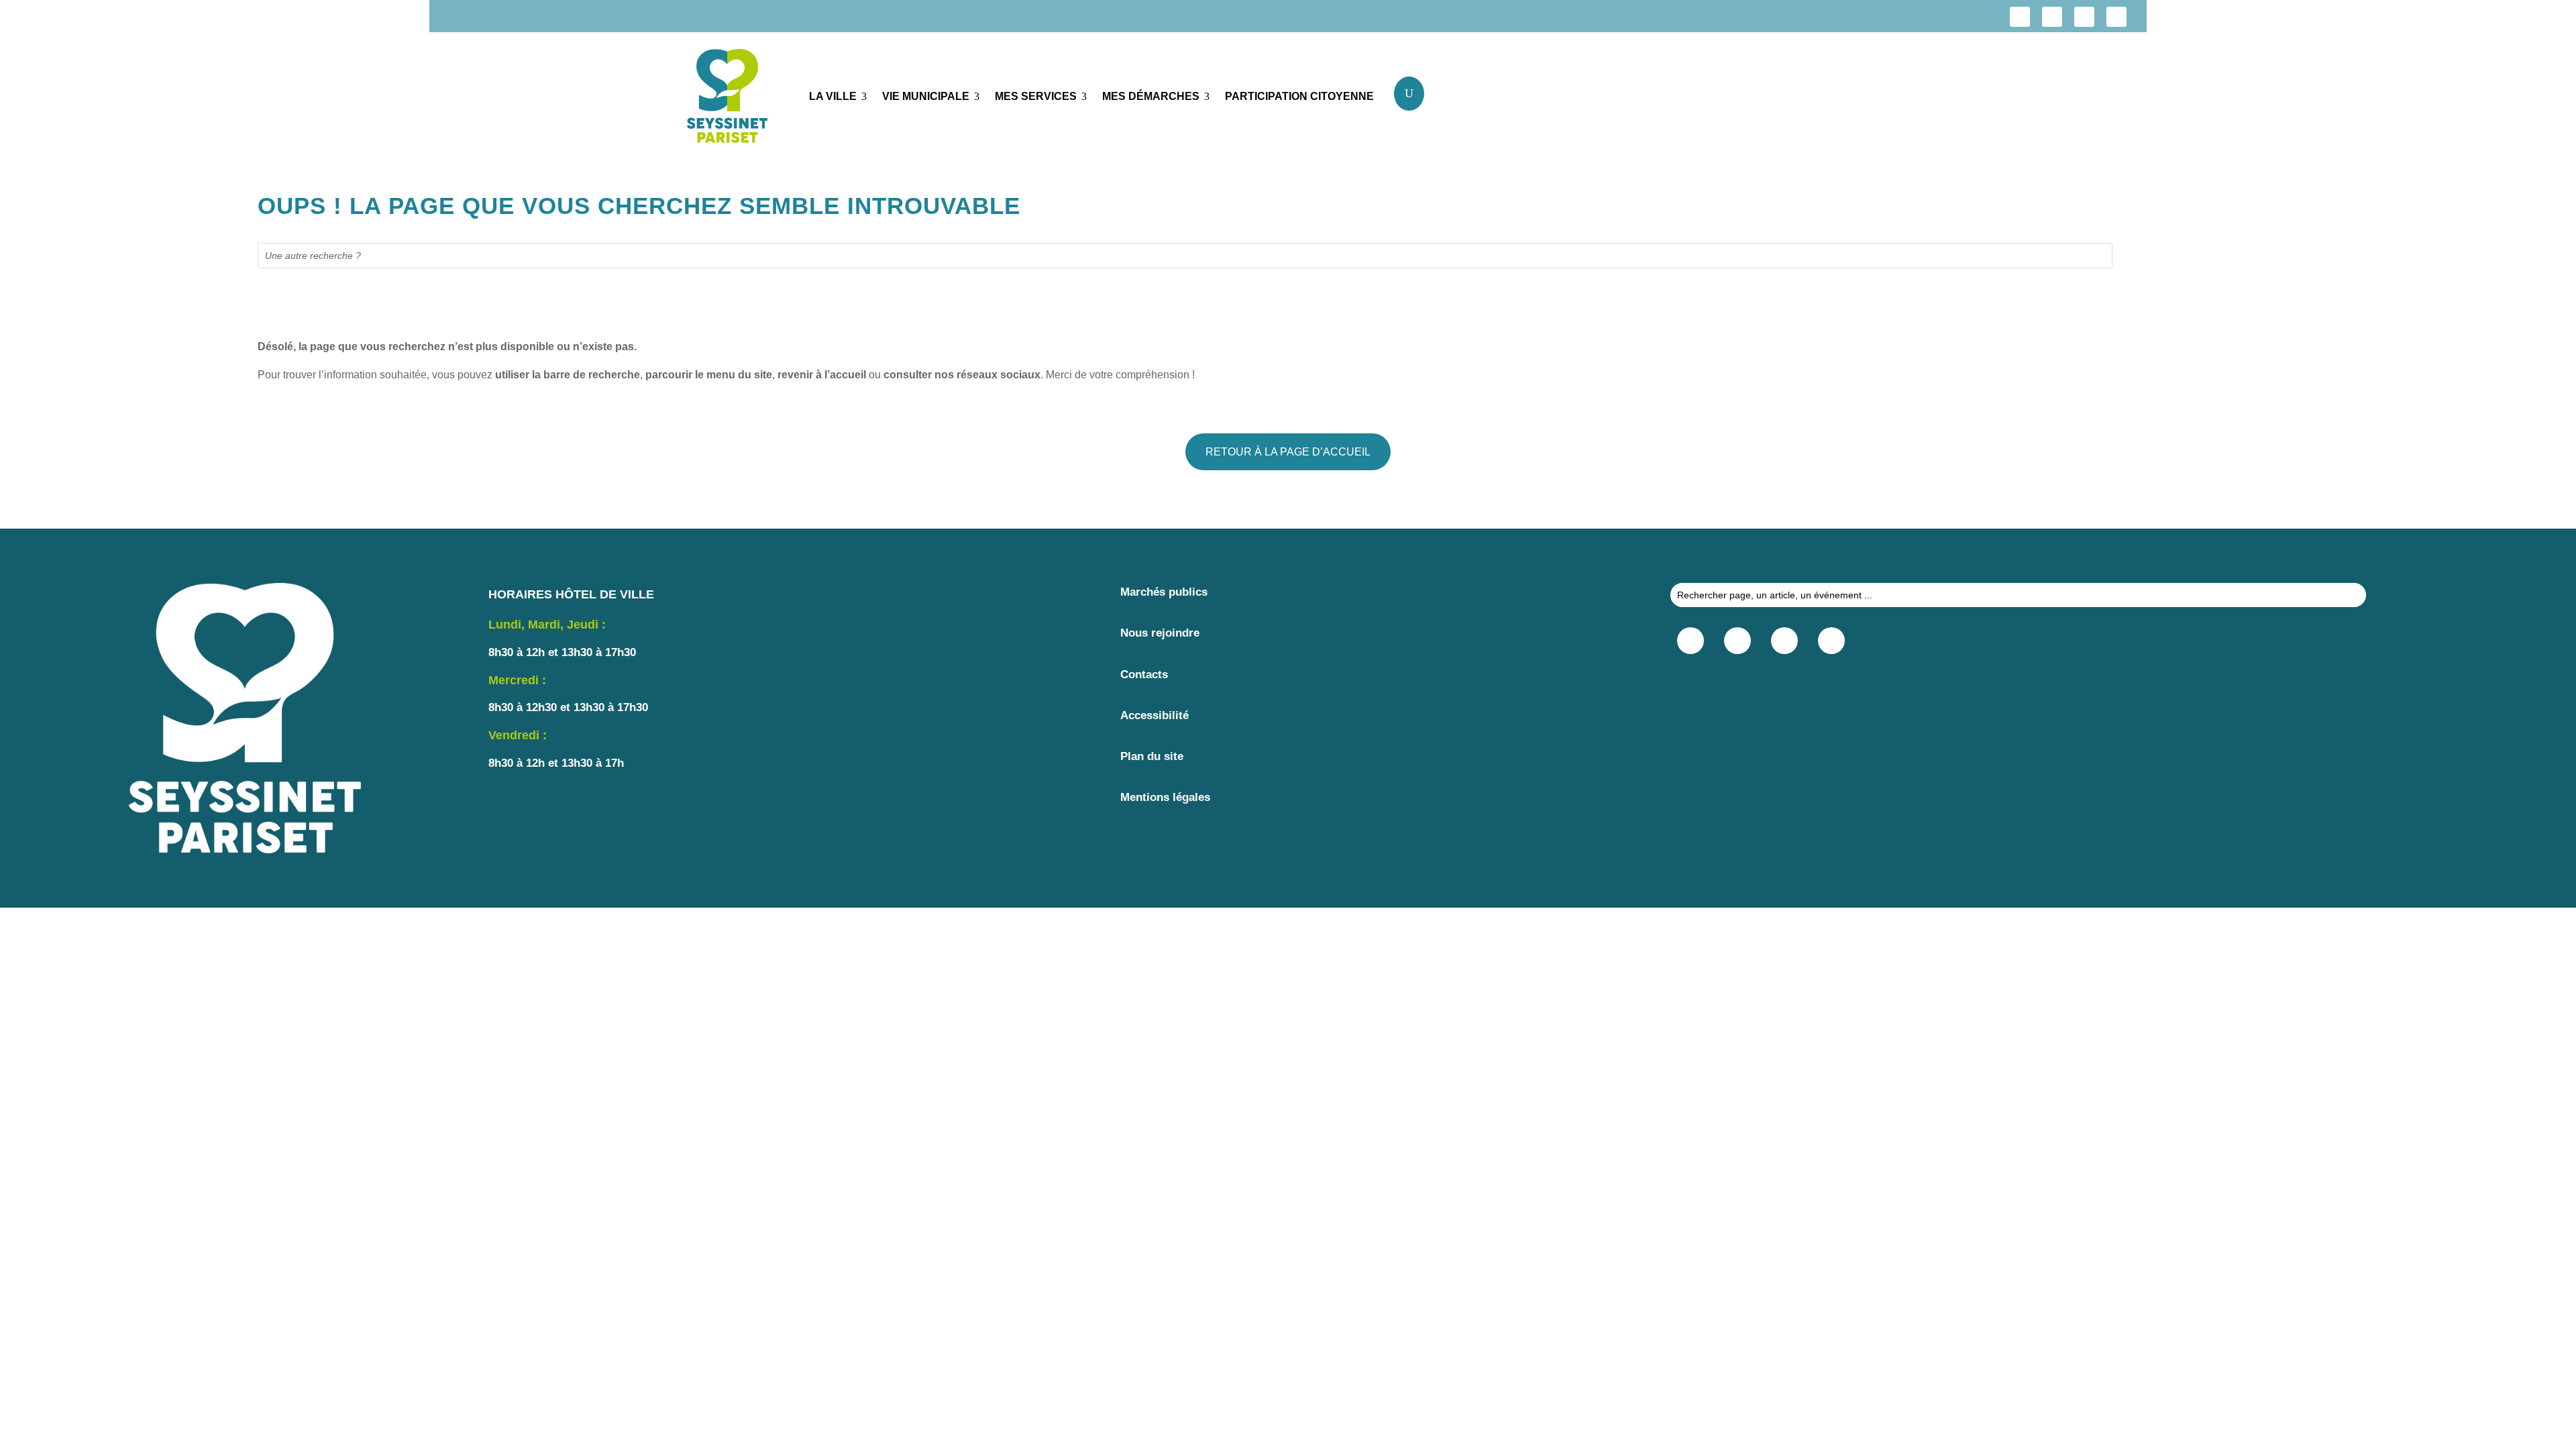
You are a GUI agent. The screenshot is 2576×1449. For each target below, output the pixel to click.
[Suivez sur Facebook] (2020, 17)
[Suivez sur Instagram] (2052, 17)
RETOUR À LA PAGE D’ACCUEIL (1288, 452)
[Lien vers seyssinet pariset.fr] (738, 99)
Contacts (1144, 675)
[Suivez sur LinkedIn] (2084, 17)
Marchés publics (1164, 592)
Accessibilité (1155, 715)
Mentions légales (1165, 797)
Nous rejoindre (1160, 633)
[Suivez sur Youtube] (2116, 17)
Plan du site (1152, 756)
